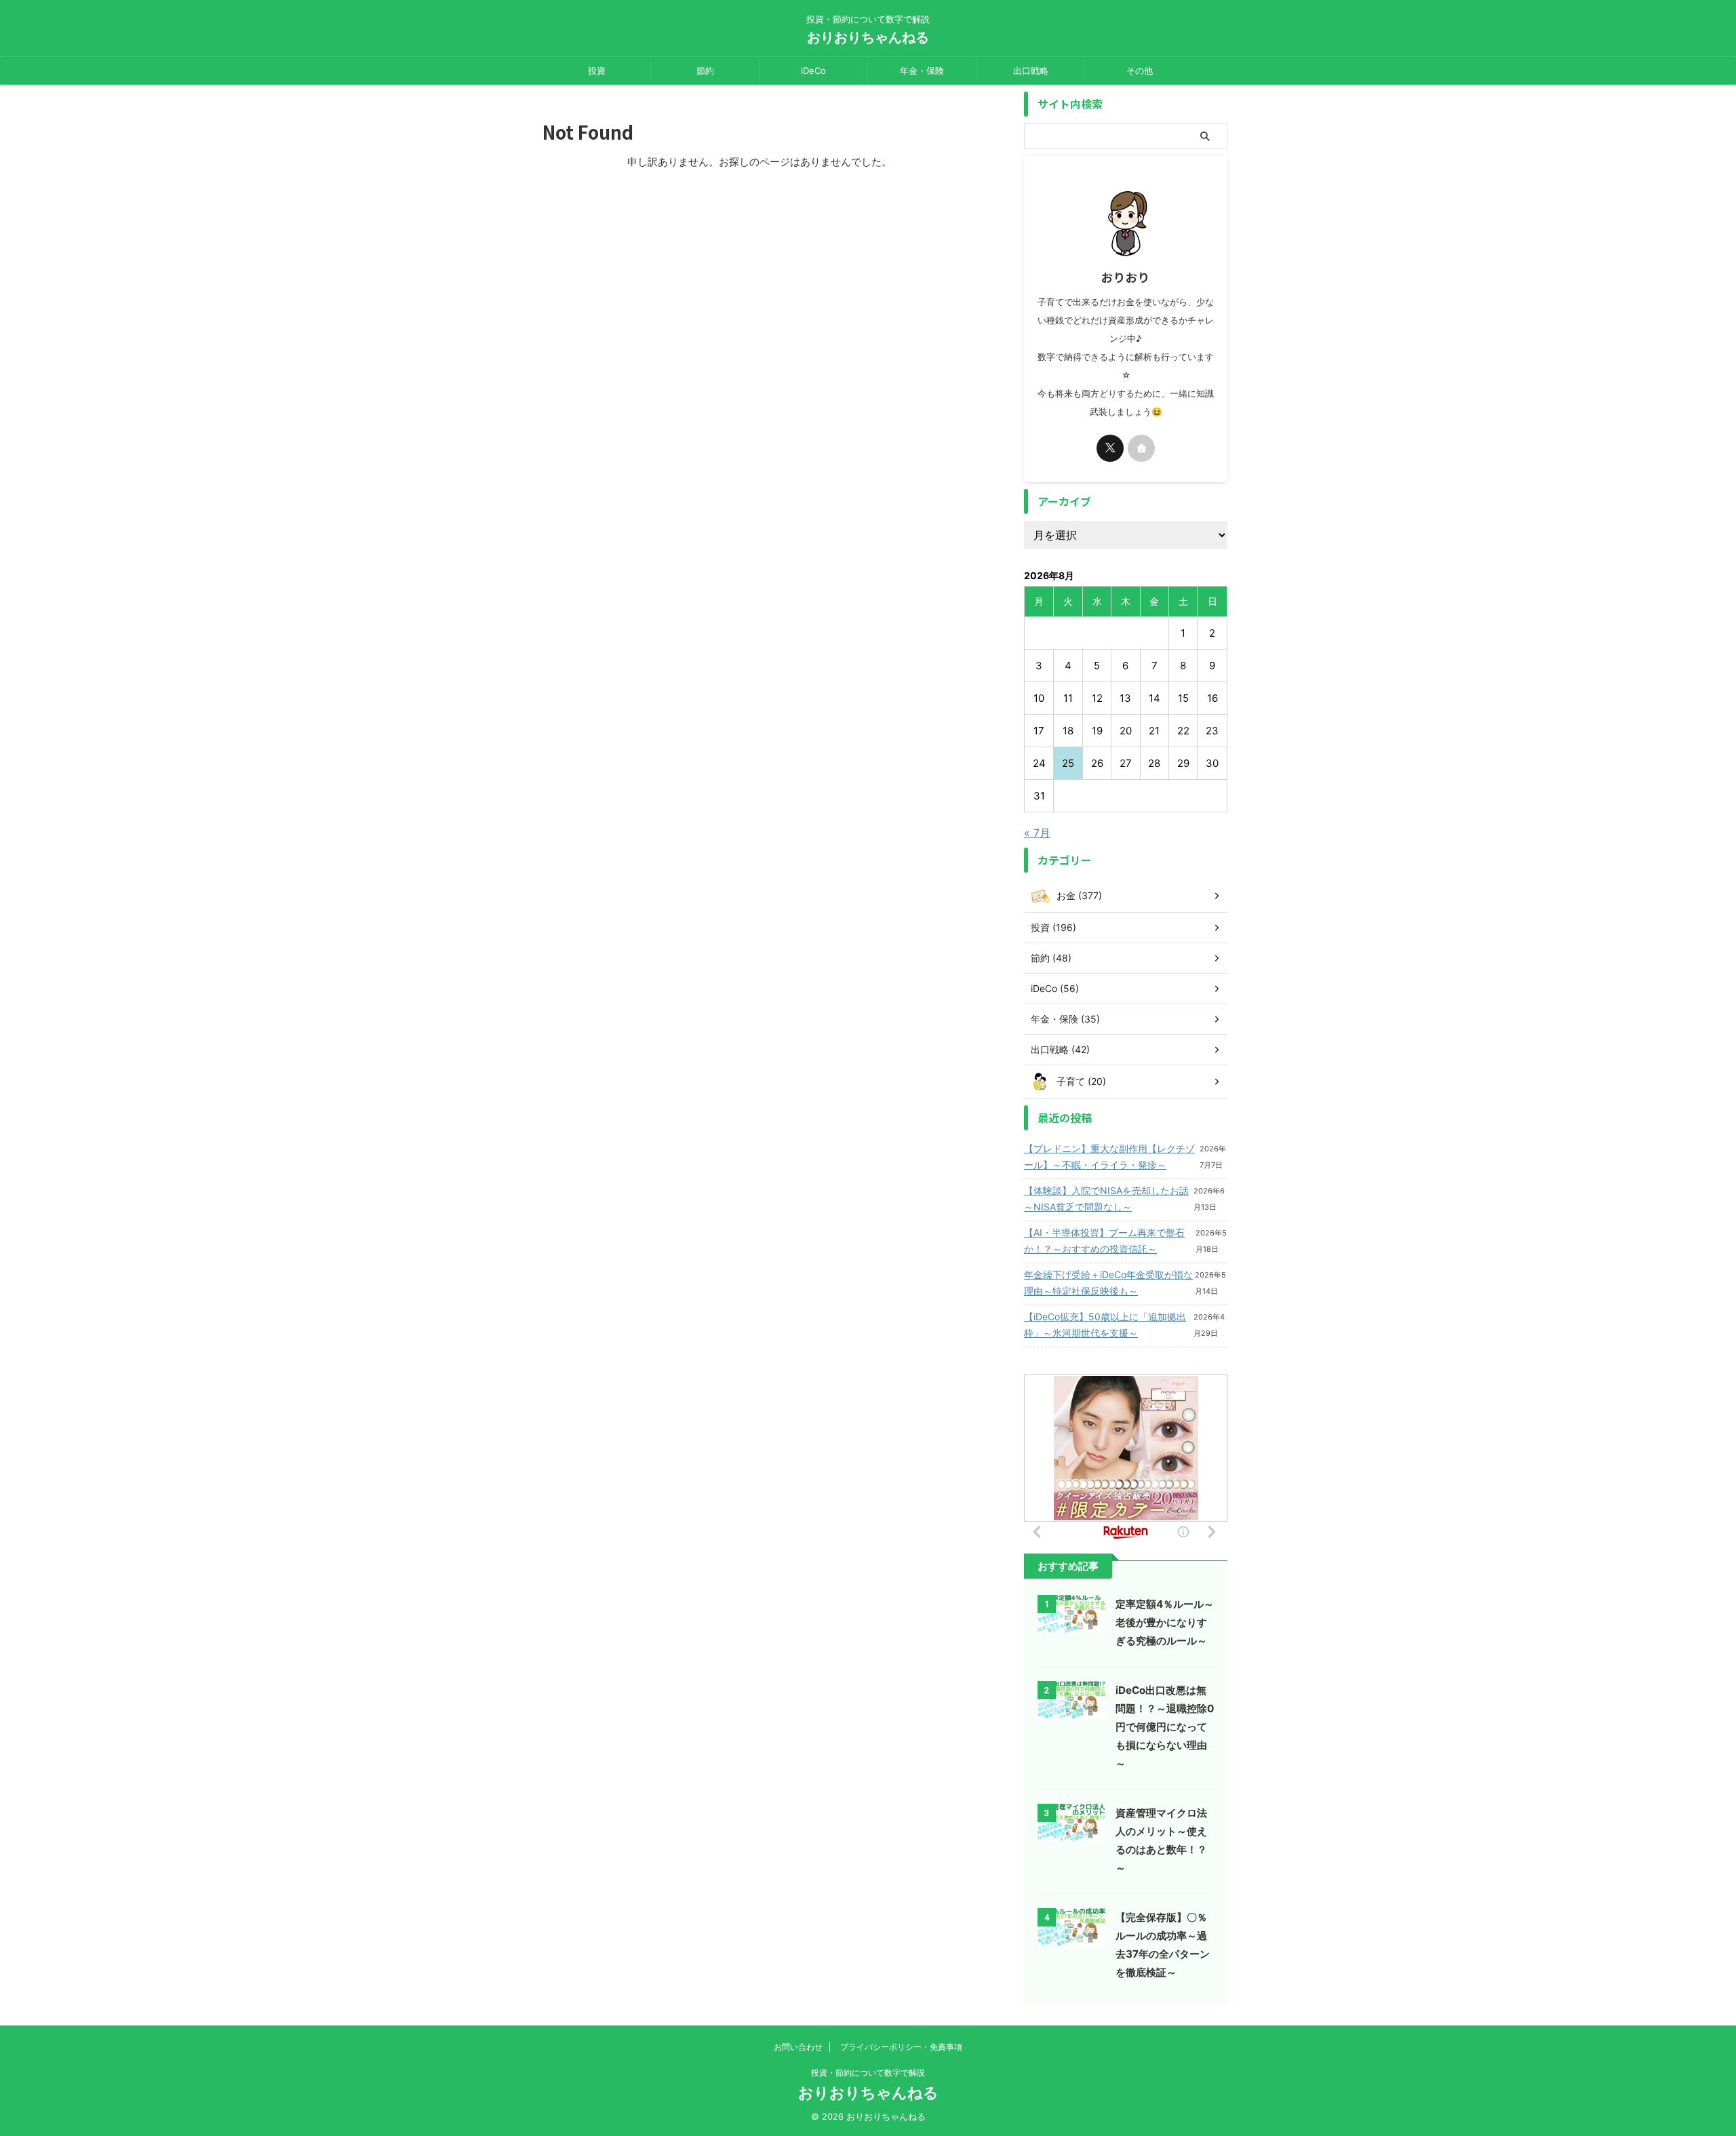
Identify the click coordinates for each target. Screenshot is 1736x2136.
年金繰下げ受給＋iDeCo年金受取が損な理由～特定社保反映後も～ (1108, 1283)
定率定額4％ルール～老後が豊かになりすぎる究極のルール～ (1165, 1622)
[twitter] (1110, 448)
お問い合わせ (798, 2047)
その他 (1140, 71)
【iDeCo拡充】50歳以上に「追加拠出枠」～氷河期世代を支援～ (1105, 1325)
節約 (705, 71)
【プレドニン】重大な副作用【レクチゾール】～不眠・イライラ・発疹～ (1109, 1156)
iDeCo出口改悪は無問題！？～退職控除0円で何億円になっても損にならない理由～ (1165, 1727)
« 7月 (1037, 833)
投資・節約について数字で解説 (868, 2073)
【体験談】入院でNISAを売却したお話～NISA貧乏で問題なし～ (1106, 1199)
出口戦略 (1031, 71)
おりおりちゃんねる (868, 37)
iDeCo (813, 71)
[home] (1141, 448)
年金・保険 (922, 71)
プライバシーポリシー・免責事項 (901, 2047)
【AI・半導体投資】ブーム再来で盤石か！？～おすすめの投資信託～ (1104, 1241)
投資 (597, 71)
